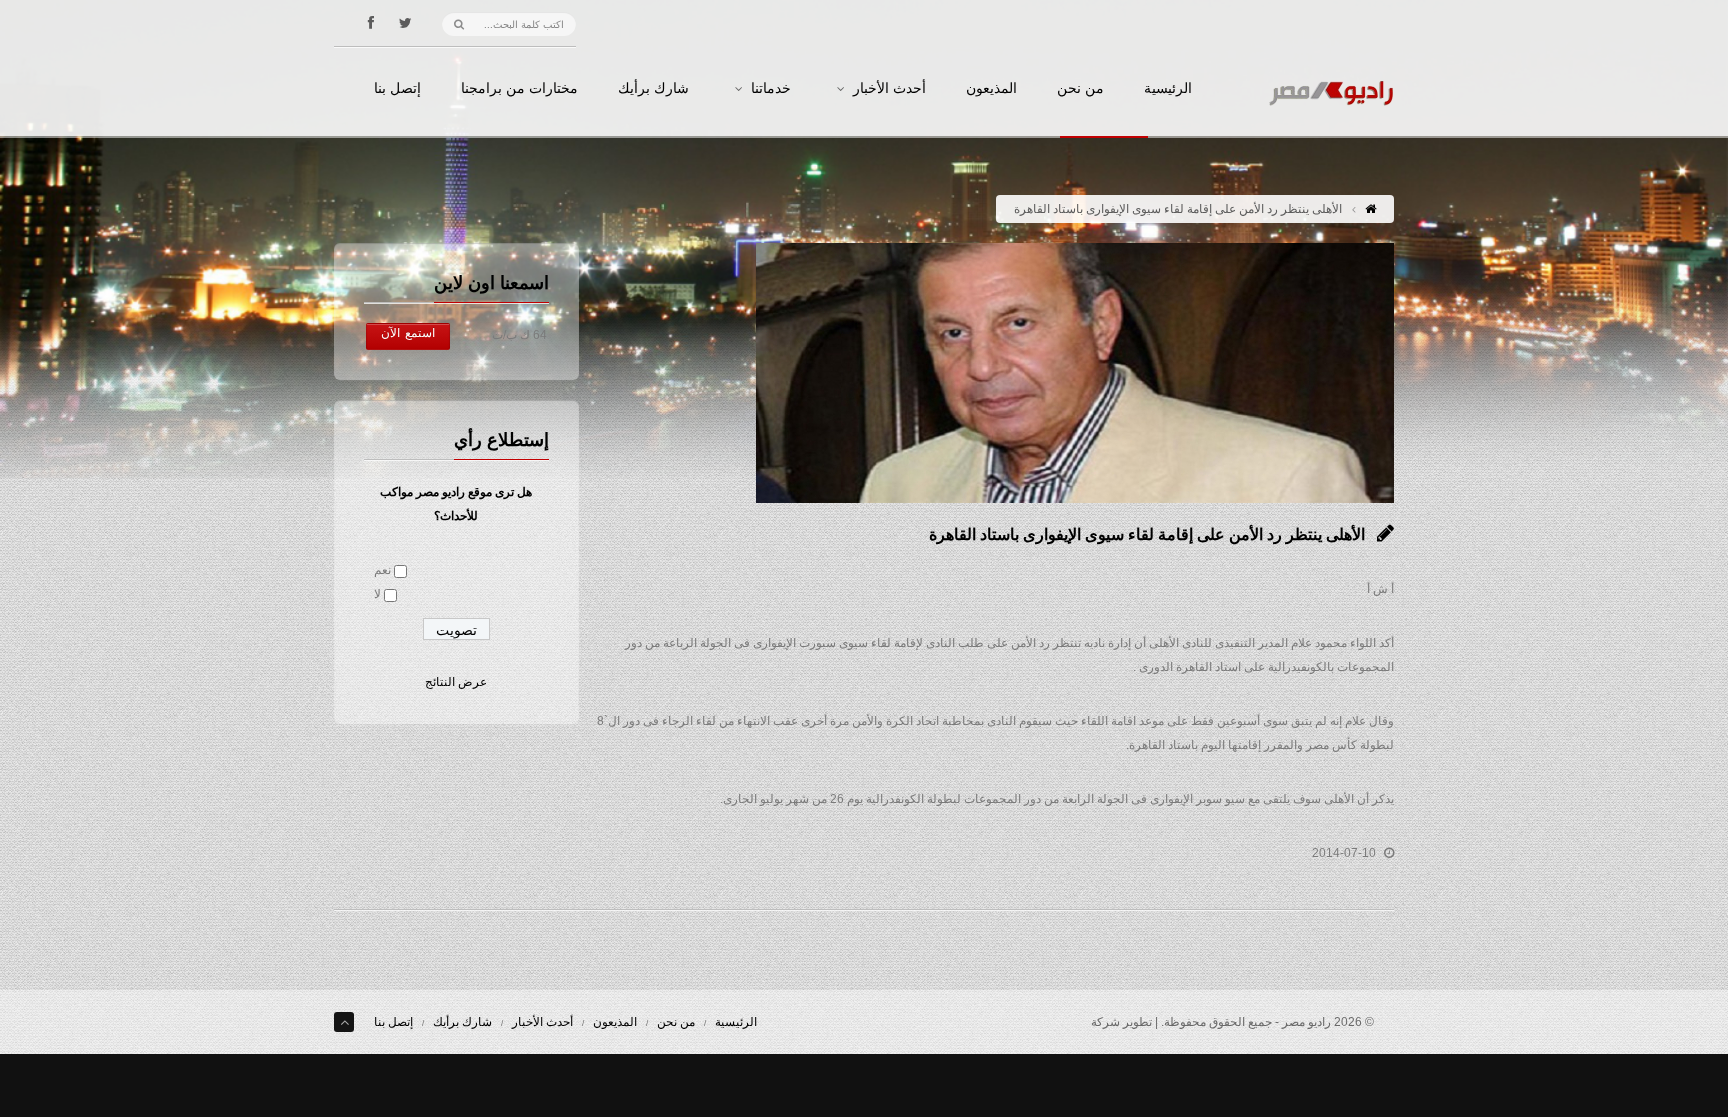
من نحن (1080, 89)
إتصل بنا (397, 89)
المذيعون (991, 89)
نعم (382, 570)
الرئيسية (1168, 89)
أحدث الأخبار (889, 89)
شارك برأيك (653, 89)
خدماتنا (771, 89)
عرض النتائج (456, 682)
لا (377, 594)
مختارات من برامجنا (519, 89)
